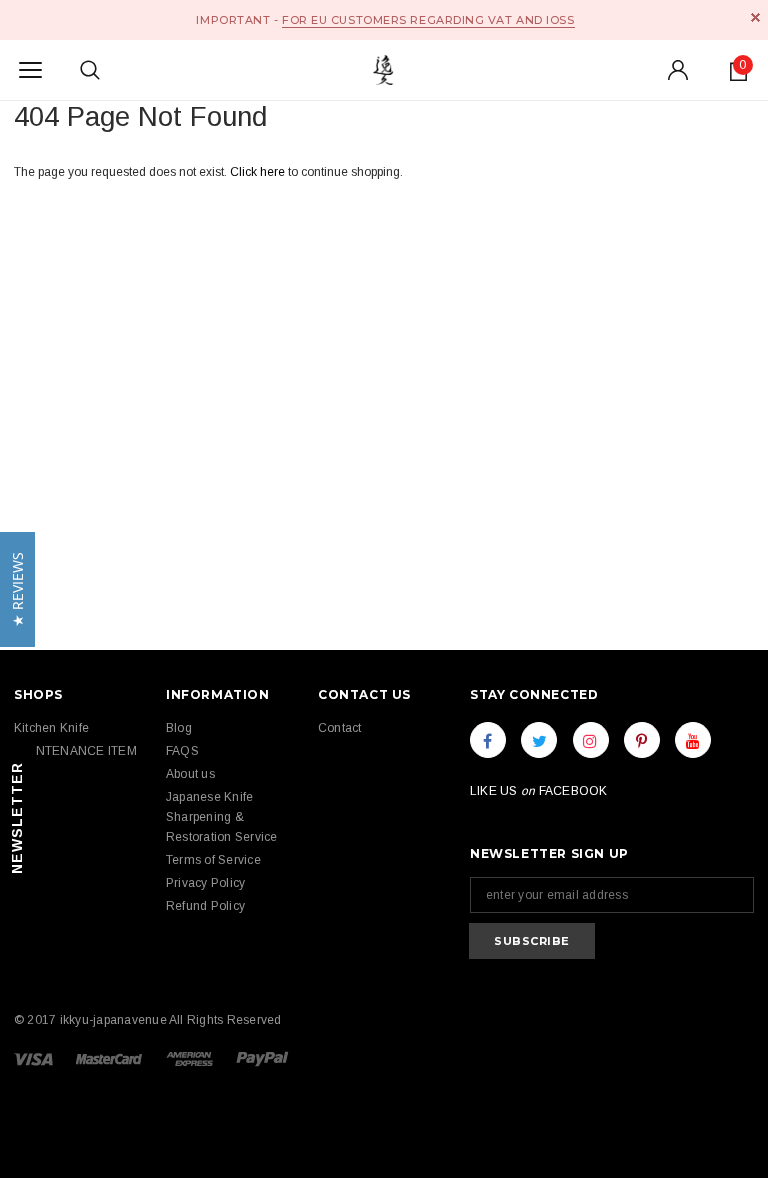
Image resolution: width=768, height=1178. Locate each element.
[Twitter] (539, 740)
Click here (259, 172)
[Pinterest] (642, 740)
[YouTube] (693, 740)
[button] (17, 589)
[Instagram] (591, 740)
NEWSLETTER (17, 818)
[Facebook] (488, 740)
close (755, 17)
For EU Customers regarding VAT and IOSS (428, 20)
